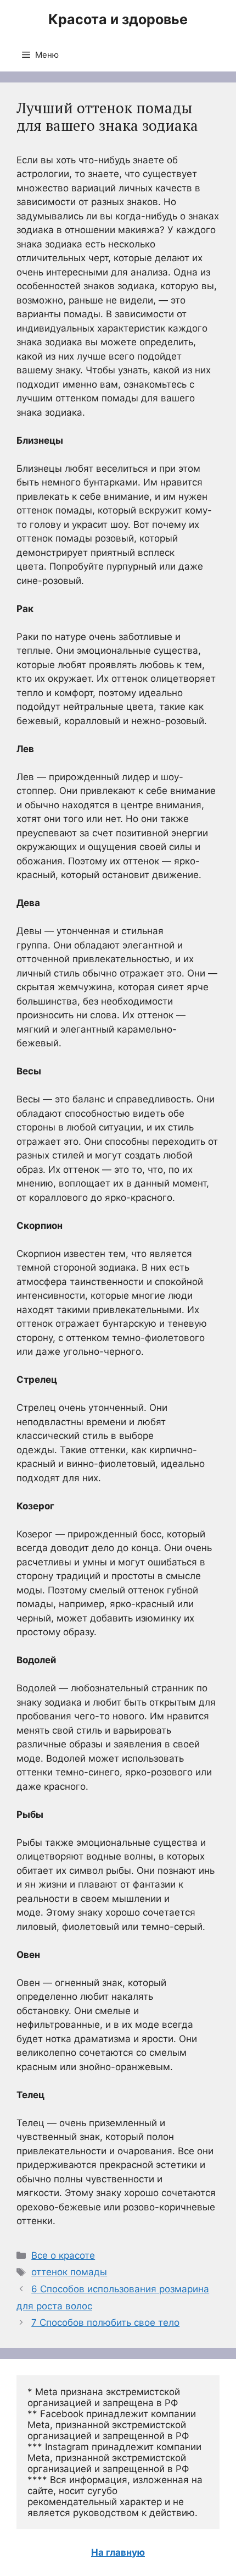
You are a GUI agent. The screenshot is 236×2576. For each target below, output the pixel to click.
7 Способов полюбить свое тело (105, 2323)
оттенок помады (69, 2272)
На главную (118, 2552)
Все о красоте (63, 2255)
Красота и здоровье (118, 19)
